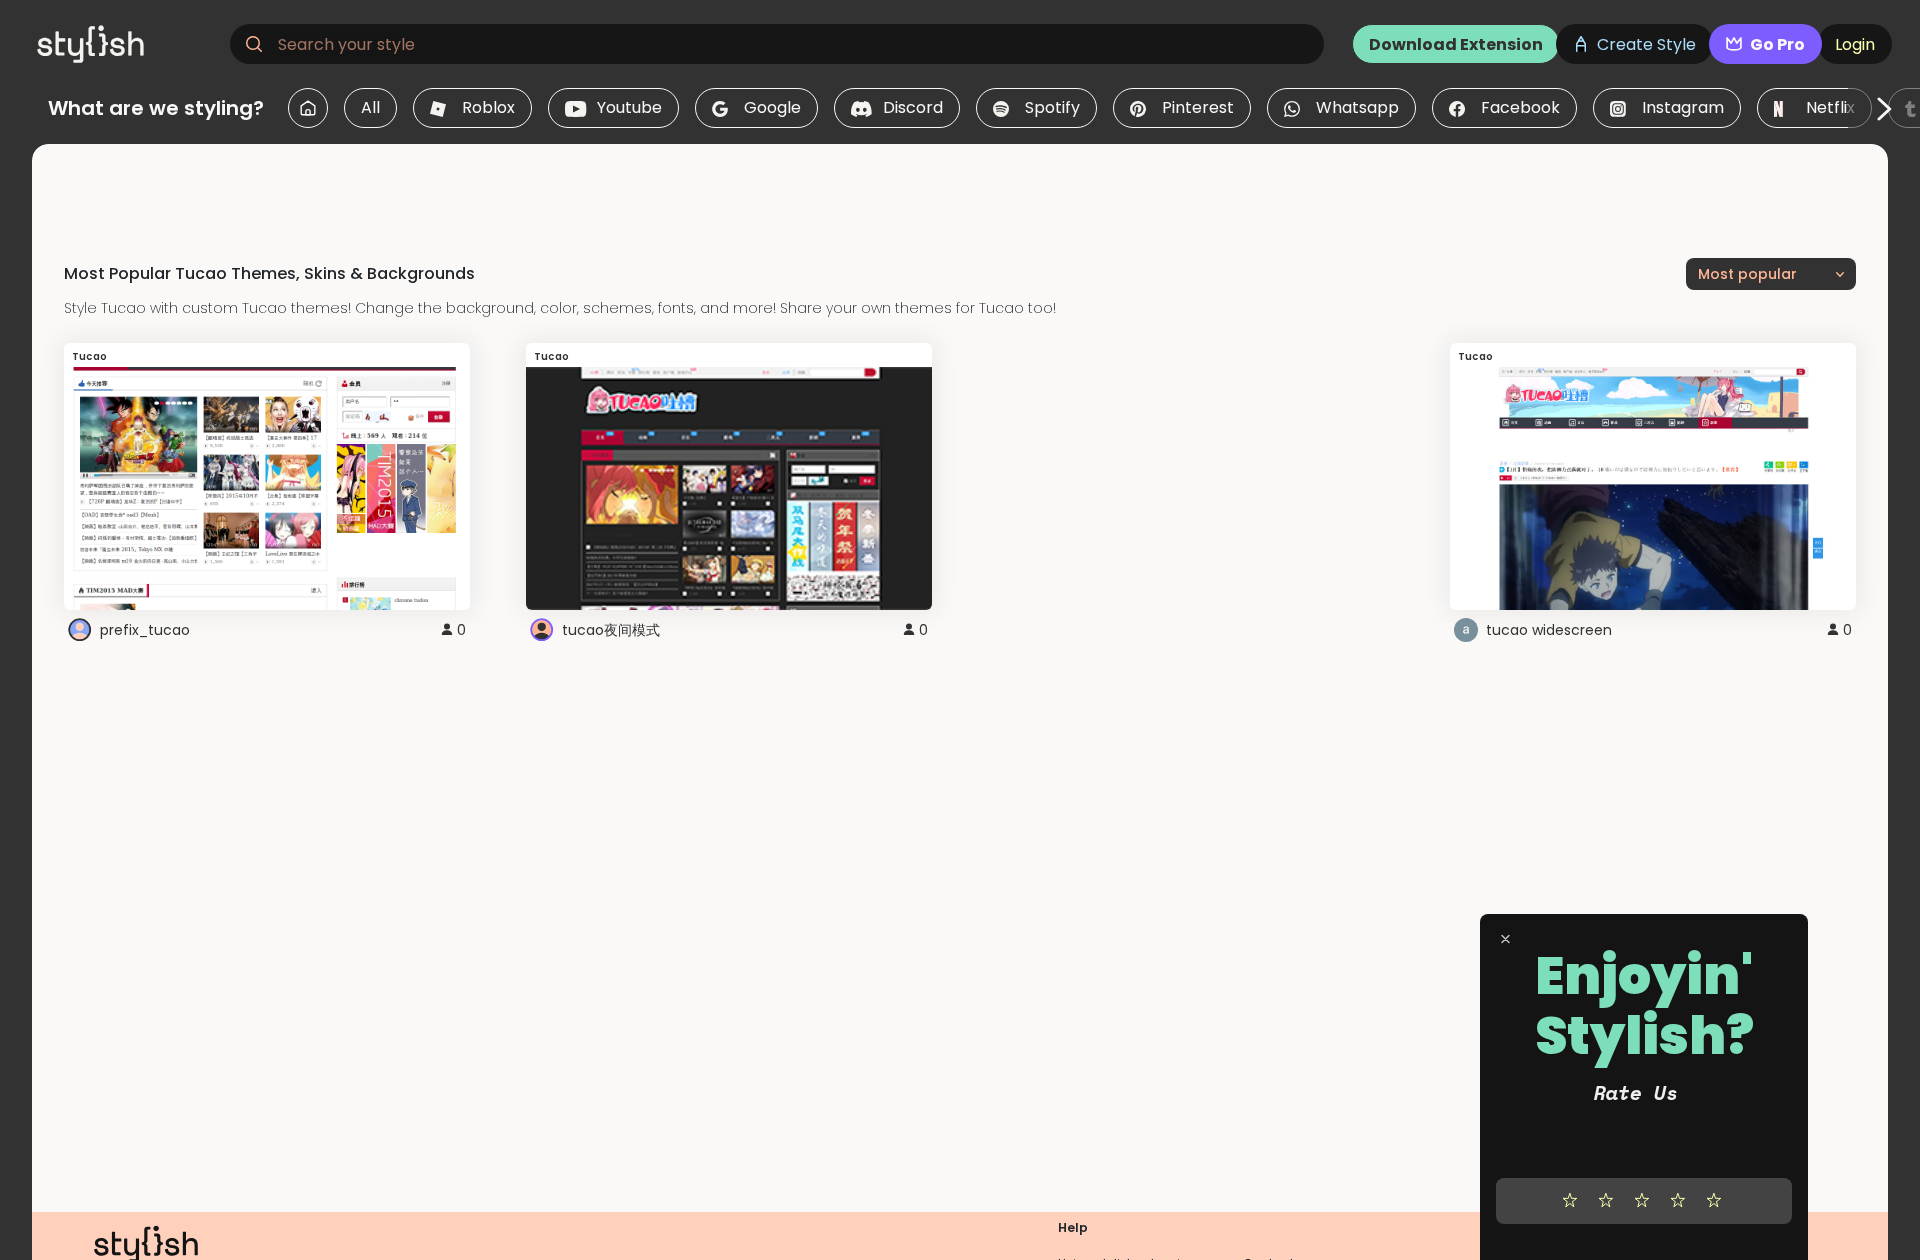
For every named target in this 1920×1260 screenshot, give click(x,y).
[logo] (126, 44)
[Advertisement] (960, 189)
